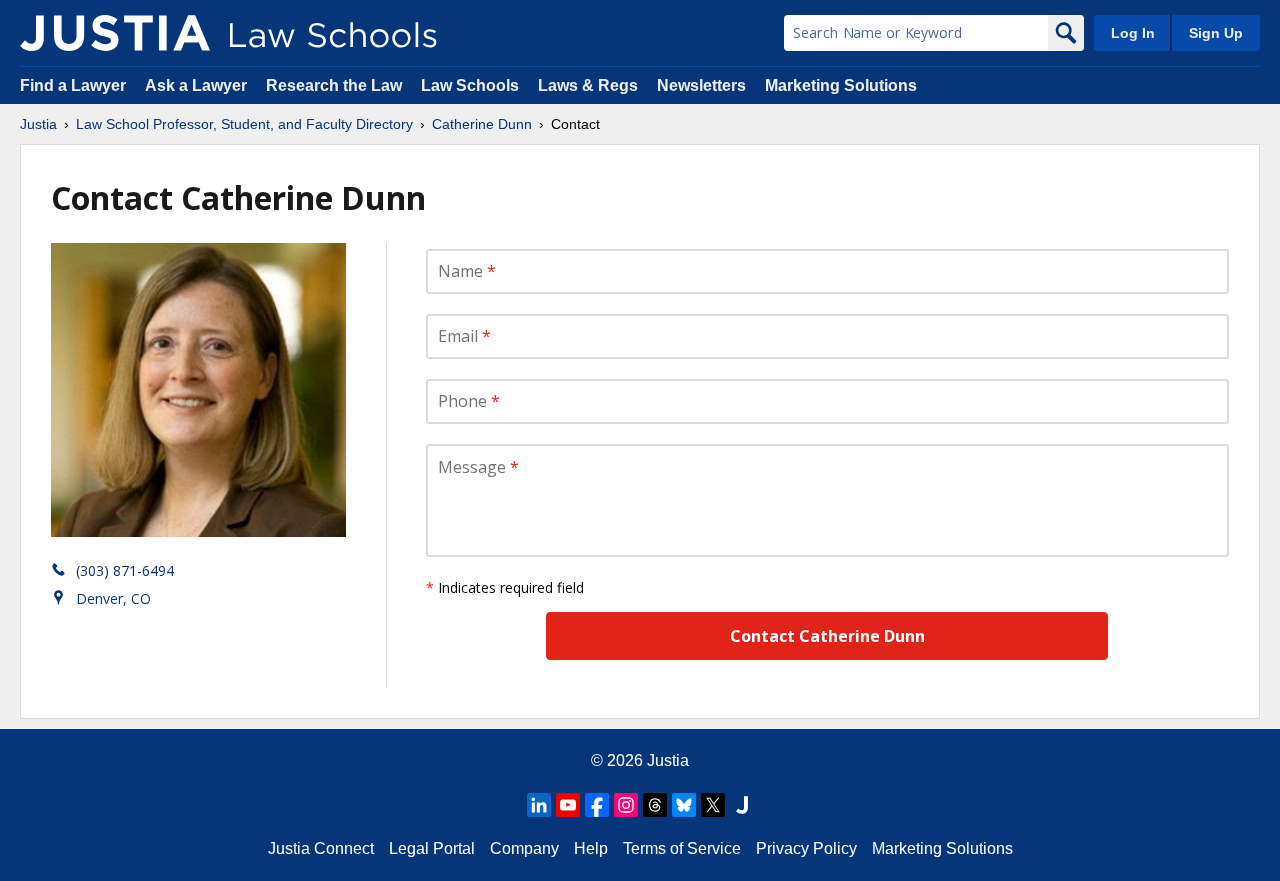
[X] (713, 805)
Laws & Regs (588, 85)
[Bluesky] (684, 805)
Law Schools (470, 85)
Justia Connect (321, 848)
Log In (1133, 33)
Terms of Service (682, 848)
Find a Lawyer (73, 85)
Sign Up (1216, 33)
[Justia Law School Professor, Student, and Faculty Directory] (115, 33)
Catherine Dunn (482, 124)
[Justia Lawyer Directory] (742, 805)
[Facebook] (597, 805)
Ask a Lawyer (198, 85)
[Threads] (655, 805)
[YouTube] (568, 805)
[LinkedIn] (539, 805)
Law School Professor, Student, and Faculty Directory (244, 124)
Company (524, 848)
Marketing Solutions (841, 85)
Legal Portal (432, 848)
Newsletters (701, 85)
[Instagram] (626, 805)
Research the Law (334, 85)
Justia (38, 124)
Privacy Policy (806, 848)
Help (591, 848)
